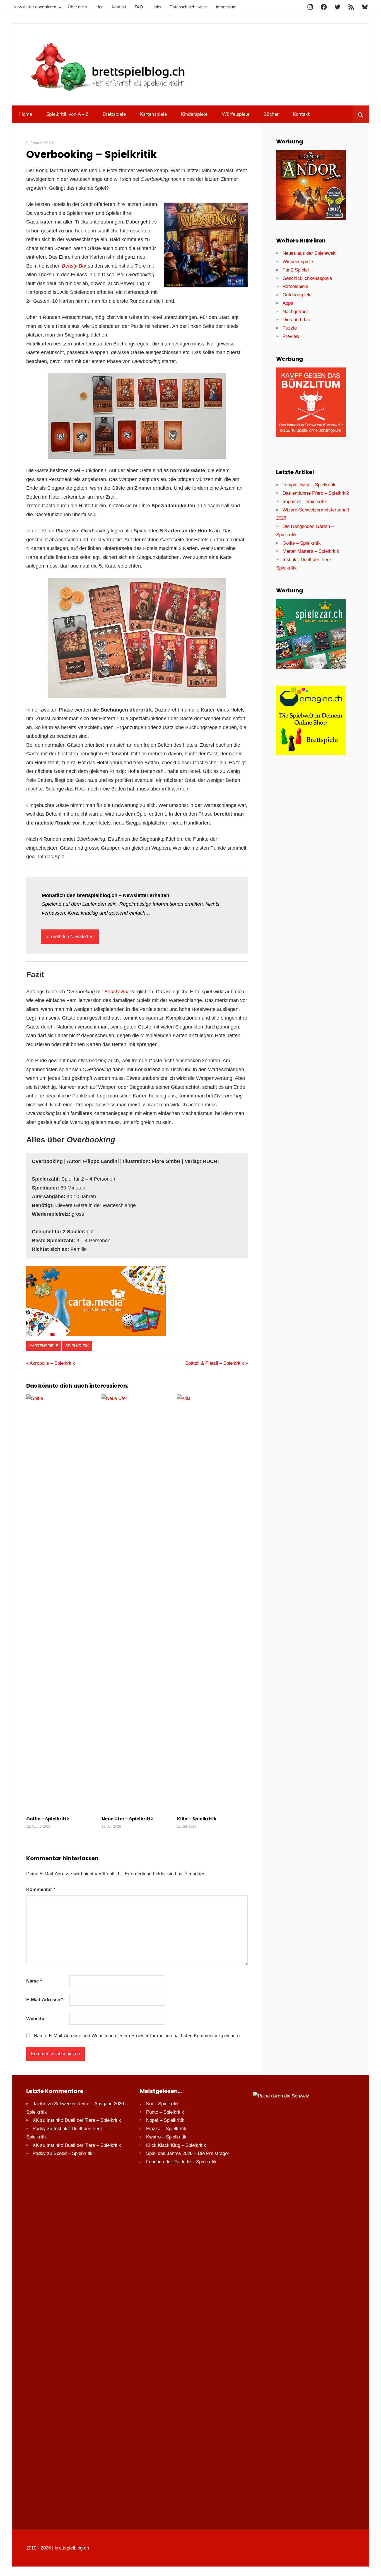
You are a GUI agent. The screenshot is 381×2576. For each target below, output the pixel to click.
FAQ (139, 7)
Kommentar (41, 1889)
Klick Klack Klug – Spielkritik (176, 2145)
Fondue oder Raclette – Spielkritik (181, 2162)
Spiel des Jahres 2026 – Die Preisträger (188, 2153)
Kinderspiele (194, 114)
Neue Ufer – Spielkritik (127, 1819)
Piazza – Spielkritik (166, 2129)
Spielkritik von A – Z (67, 114)
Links (156, 7)
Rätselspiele (295, 286)
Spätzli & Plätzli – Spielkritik (215, 1363)
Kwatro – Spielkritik (166, 2137)
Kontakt (119, 7)
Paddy (39, 2129)
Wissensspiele (298, 262)
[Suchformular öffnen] (361, 114)
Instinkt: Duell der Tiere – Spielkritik (84, 2120)
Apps (288, 303)
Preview (291, 336)
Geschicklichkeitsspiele (307, 278)
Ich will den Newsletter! (70, 937)
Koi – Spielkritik (162, 2104)
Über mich (77, 7)
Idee (99, 7)
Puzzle (290, 328)
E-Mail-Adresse (45, 2000)
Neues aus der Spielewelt (309, 253)
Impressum (226, 7)
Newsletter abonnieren (35, 7)
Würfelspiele (236, 114)
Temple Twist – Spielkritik (309, 485)
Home (26, 114)
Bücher (271, 114)
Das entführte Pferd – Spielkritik (316, 493)
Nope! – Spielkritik (165, 2120)
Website (35, 2019)
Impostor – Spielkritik (305, 502)
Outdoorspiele (297, 295)
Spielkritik (77, 1346)
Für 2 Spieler (296, 270)
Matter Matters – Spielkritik (311, 551)
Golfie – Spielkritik (48, 1819)
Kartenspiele (153, 114)
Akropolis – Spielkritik (52, 1363)
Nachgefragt (295, 312)
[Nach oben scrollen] (372, 2567)
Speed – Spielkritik (73, 2153)
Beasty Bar (74, 266)
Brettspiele (114, 114)
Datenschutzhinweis (189, 7)
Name (34, 1981)
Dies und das (296, 320)
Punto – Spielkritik (165, 2112)
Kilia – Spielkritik (197, 1819)
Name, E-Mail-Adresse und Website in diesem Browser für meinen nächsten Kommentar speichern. (137, 2036)
